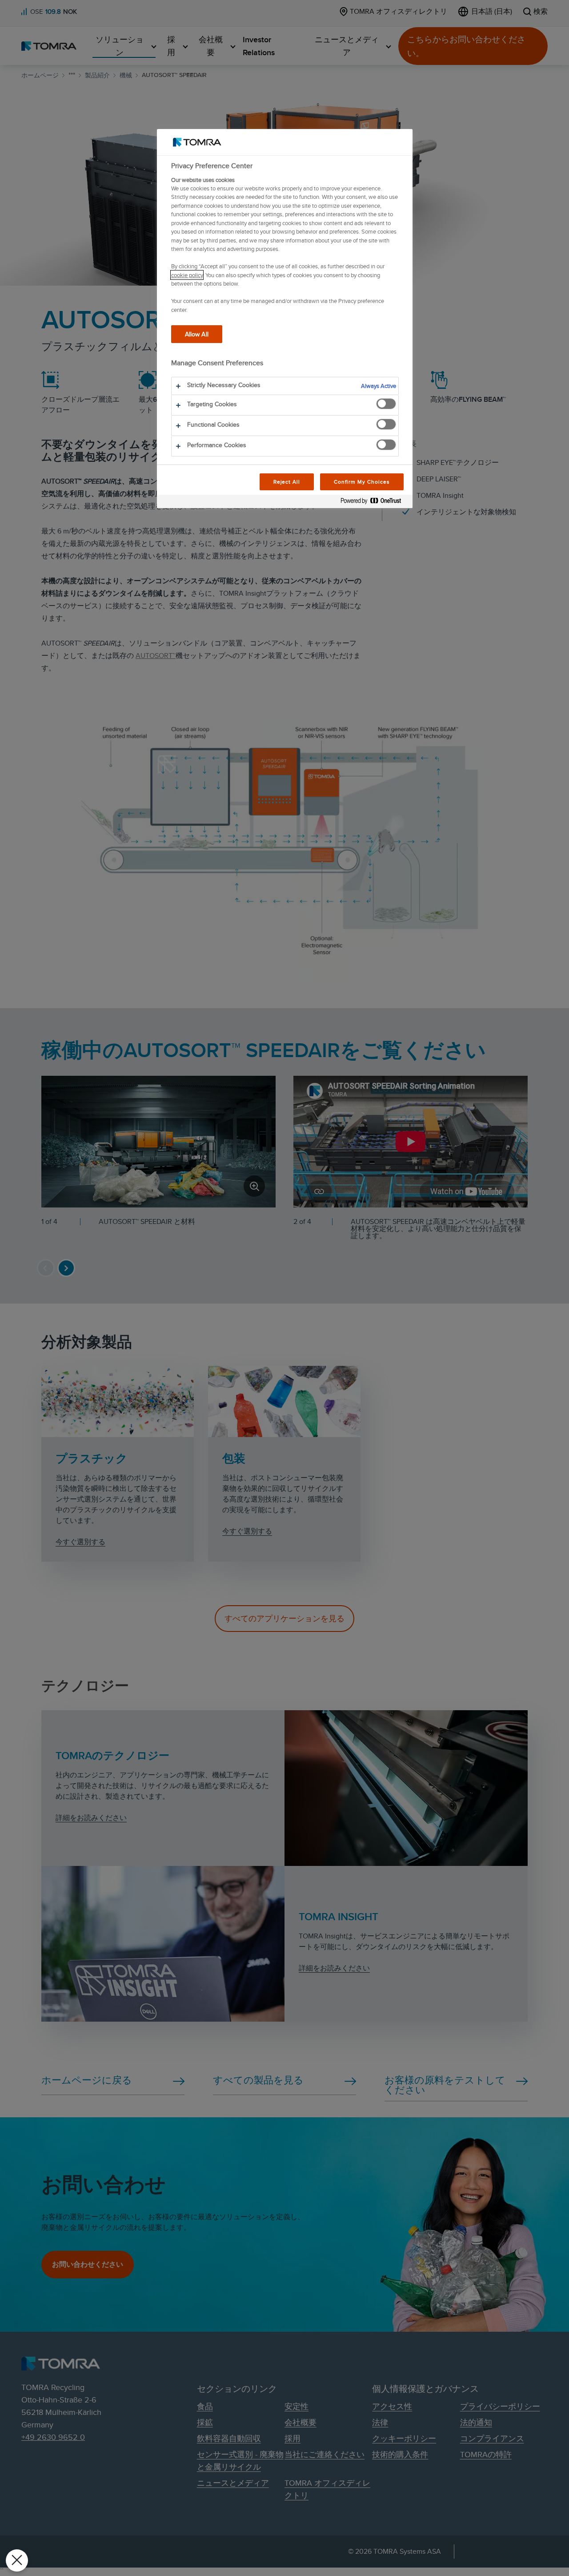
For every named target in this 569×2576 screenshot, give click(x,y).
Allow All (197, 334)
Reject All (287, 482)
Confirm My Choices (362, 482)
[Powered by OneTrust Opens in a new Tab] (374, 503)
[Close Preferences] (17, 2560)
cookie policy (187, 275)
